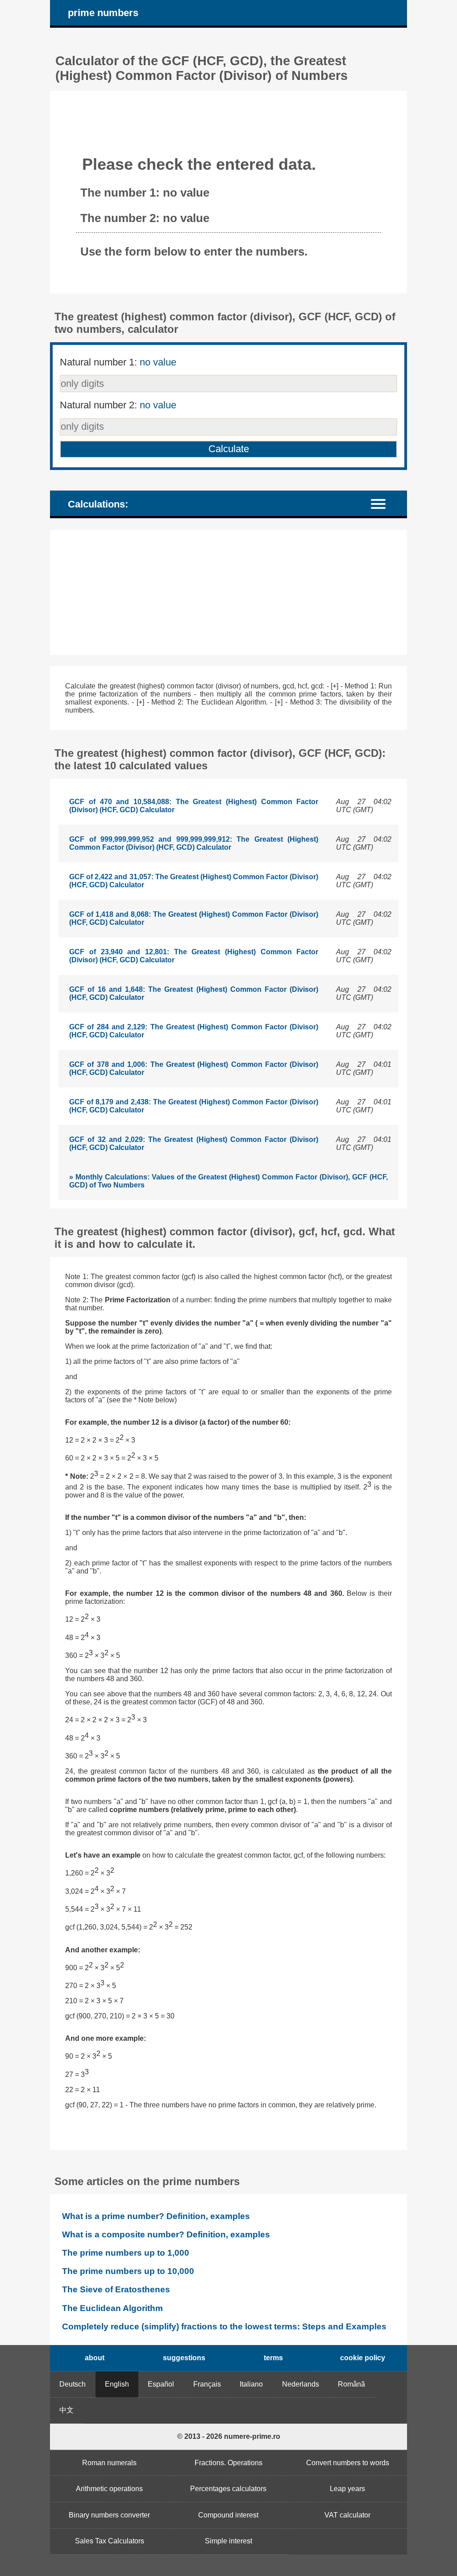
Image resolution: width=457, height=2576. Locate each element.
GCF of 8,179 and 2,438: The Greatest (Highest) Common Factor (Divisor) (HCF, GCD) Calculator (194, 1106)
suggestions (184, 2358)
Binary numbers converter (109, 2515)
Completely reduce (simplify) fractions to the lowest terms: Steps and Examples (224, 2326)
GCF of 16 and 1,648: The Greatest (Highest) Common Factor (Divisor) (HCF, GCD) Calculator (194, 993)
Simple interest (228, 2541)
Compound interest (228, 2515)
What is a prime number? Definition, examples (156, 2216)
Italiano (251, 2384)
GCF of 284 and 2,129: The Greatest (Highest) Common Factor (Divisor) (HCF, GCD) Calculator (194, 1031)
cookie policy (363, 2358)
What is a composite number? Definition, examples (166, 2234)
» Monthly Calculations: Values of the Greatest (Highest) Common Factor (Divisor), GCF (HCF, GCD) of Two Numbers (228, 1181)
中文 (66, 2410)
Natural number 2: (118, 405)
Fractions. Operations (228, 2463)
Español (161, 2384)
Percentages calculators (228, 2489)
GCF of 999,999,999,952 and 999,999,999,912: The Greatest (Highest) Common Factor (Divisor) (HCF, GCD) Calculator (194, 843)
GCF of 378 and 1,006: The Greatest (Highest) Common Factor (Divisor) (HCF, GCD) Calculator (194, 1068)
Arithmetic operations (109, 2489)
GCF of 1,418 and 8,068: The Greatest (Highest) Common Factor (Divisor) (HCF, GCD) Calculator (194, 918)
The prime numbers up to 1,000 (126, 2253)
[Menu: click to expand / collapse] (384, 503)
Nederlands (301, 2384)
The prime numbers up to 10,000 (128, 2271)
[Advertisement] (228, 592)
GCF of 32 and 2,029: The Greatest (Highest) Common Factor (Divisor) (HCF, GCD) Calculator (194, 1143)
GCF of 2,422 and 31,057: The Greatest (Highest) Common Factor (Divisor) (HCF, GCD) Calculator (194, 881)
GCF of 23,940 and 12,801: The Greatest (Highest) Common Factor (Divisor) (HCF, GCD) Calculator (194, 956)
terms (273, 2358)
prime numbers (103, 13)
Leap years (347, 2489)
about (95, 2358)
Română (351, 2384)
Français (207, 2384)
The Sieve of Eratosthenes (116, 2289)
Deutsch (73, 2384)
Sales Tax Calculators (110, 2541)
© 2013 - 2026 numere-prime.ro (229, 2436)
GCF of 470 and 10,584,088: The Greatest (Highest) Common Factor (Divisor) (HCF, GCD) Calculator (194, 806)
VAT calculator (347, 2515)
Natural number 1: (118, 362)
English (117, 2384)
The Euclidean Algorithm (112, 2308)
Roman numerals (109, 2463)
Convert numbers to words (348, 2463)
